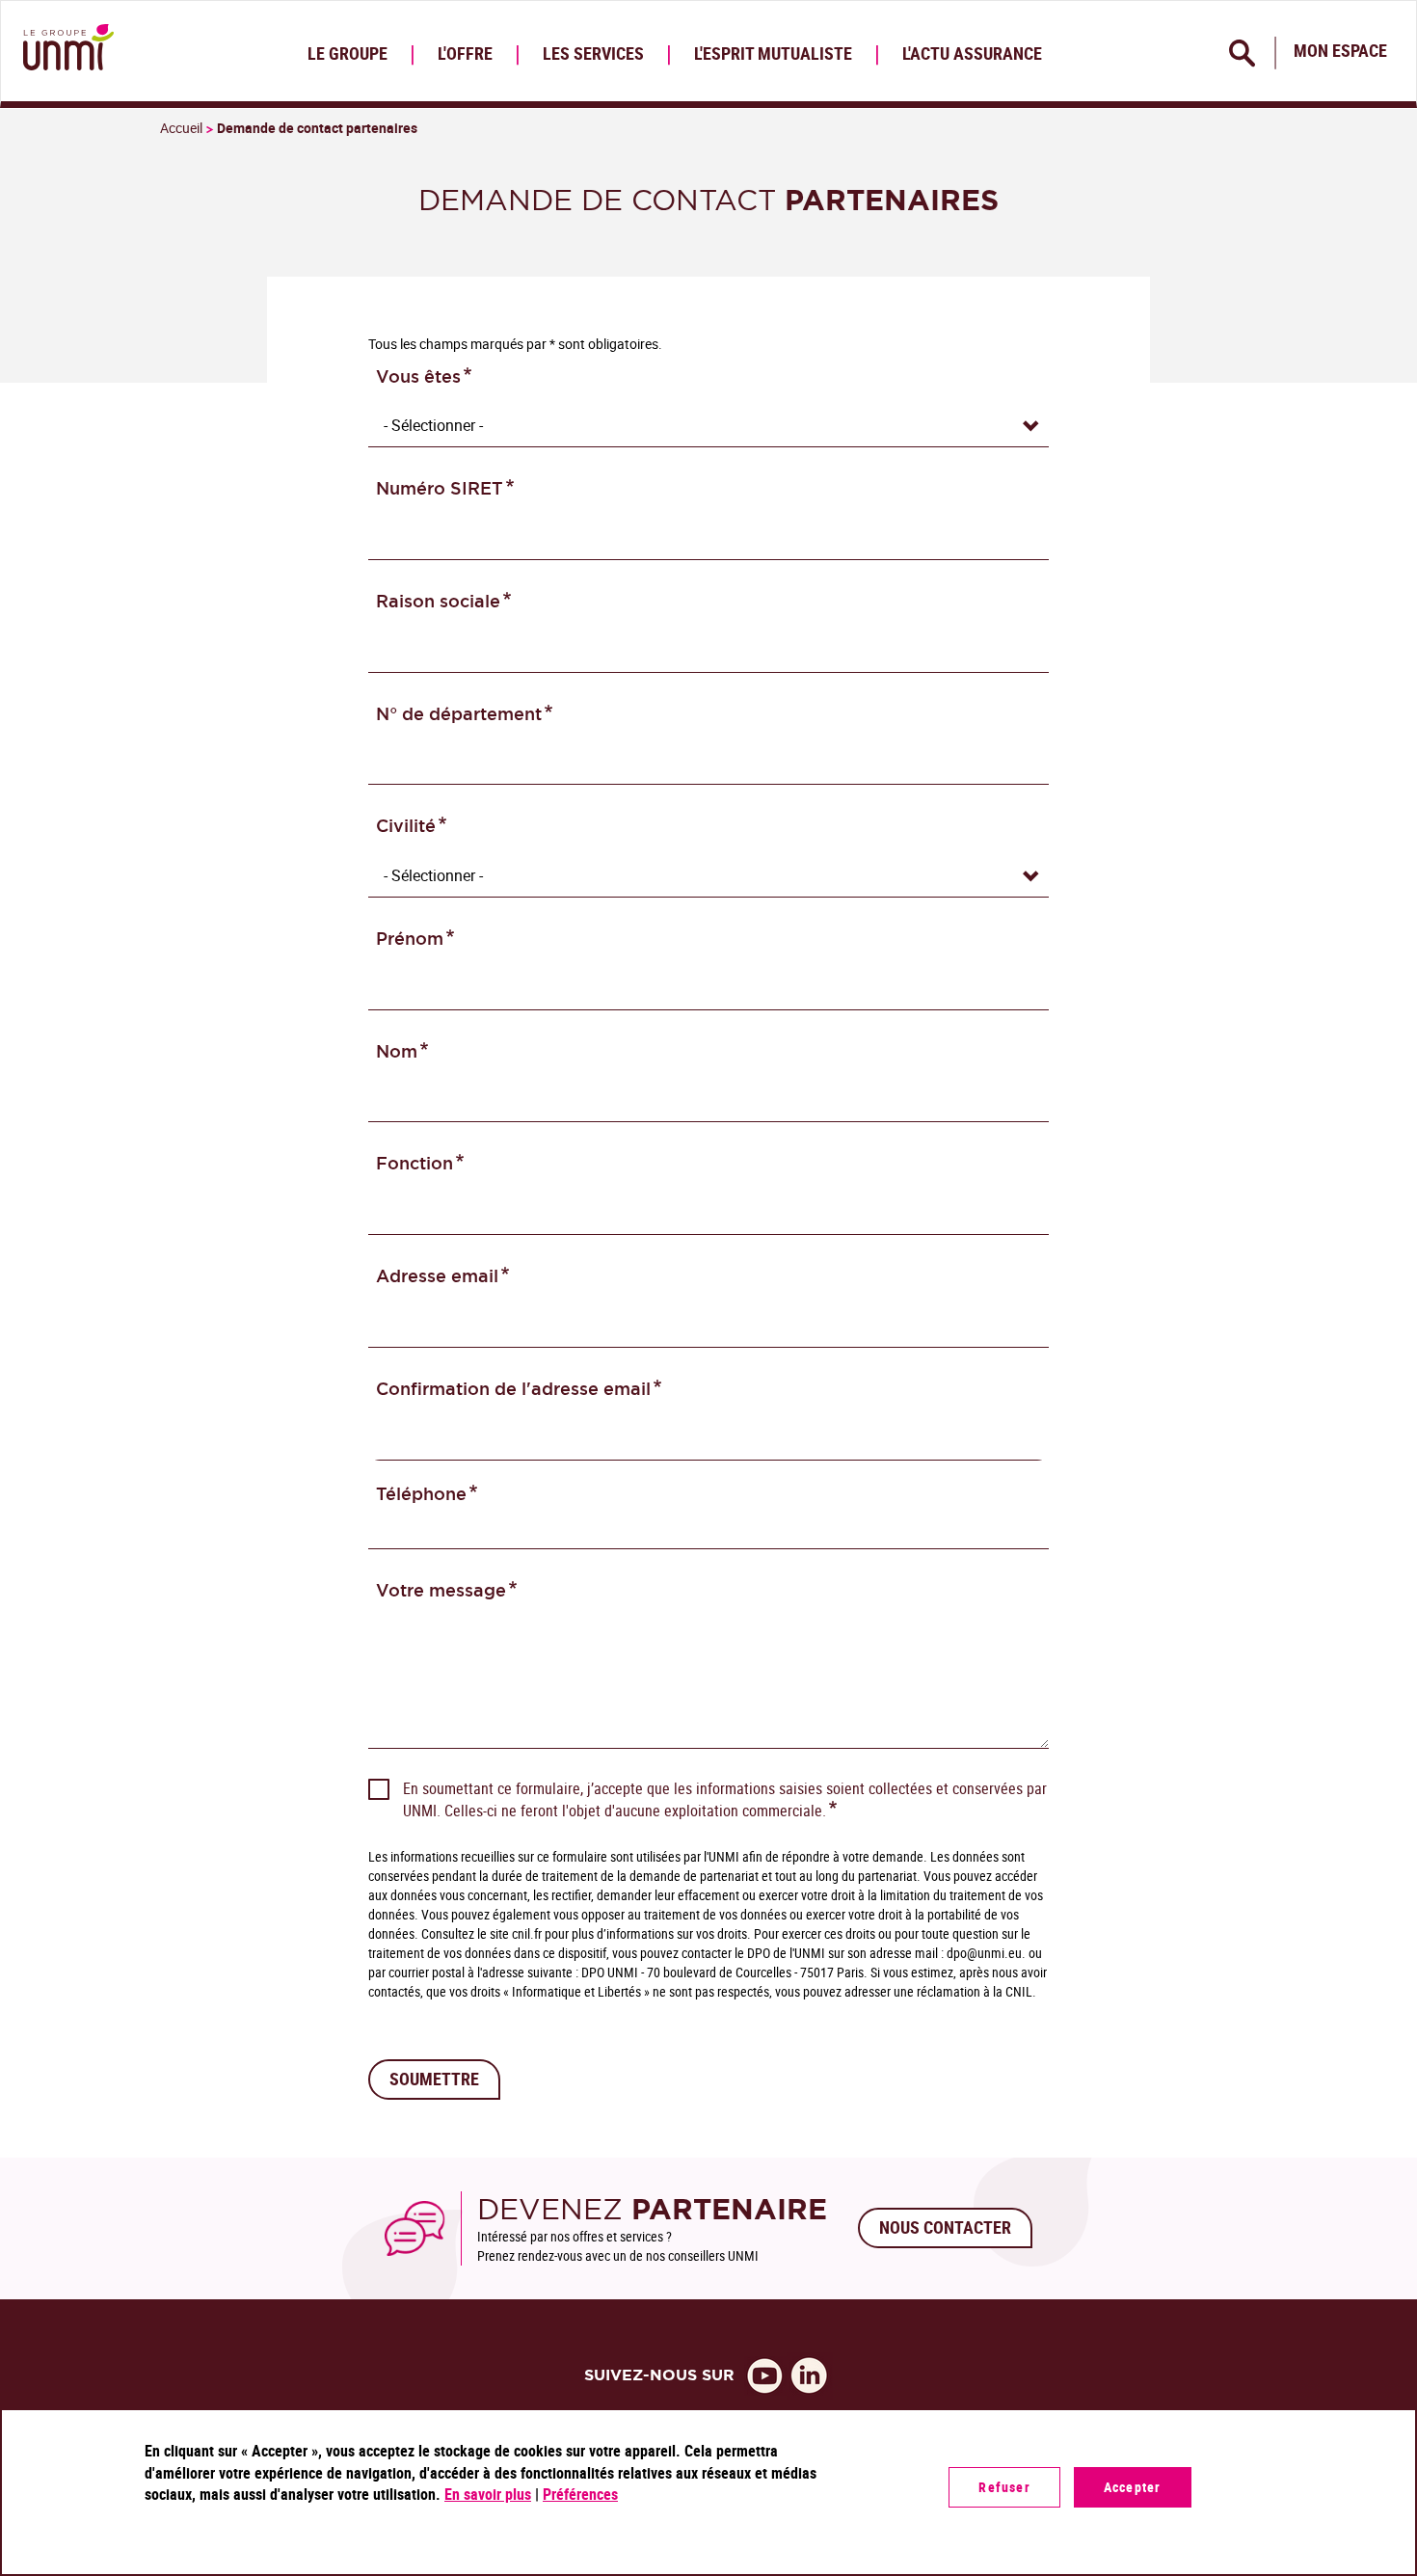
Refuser (1004, 2487)
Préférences (580, 2494)
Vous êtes (418, 376)
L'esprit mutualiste (773, 53)
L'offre (465, 53)
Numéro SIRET (440, 488)
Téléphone (421, 1494)
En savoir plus (488, 2494)
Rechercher (1243, 53)
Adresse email (437, 1276)
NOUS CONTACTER (945, 2227)
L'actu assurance (972, 53)
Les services (593, 53)
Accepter (1133, 2487)
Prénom (410, 939)
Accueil (181, 128)
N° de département (459, 714)
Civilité (406, 826)
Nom (397, 1051)
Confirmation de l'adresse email (513, 1389)
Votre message (441, 1590)
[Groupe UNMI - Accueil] (65, 51)
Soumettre (434, 2079)
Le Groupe (348, 53)
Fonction (414, 1163)
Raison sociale (438, 601)
